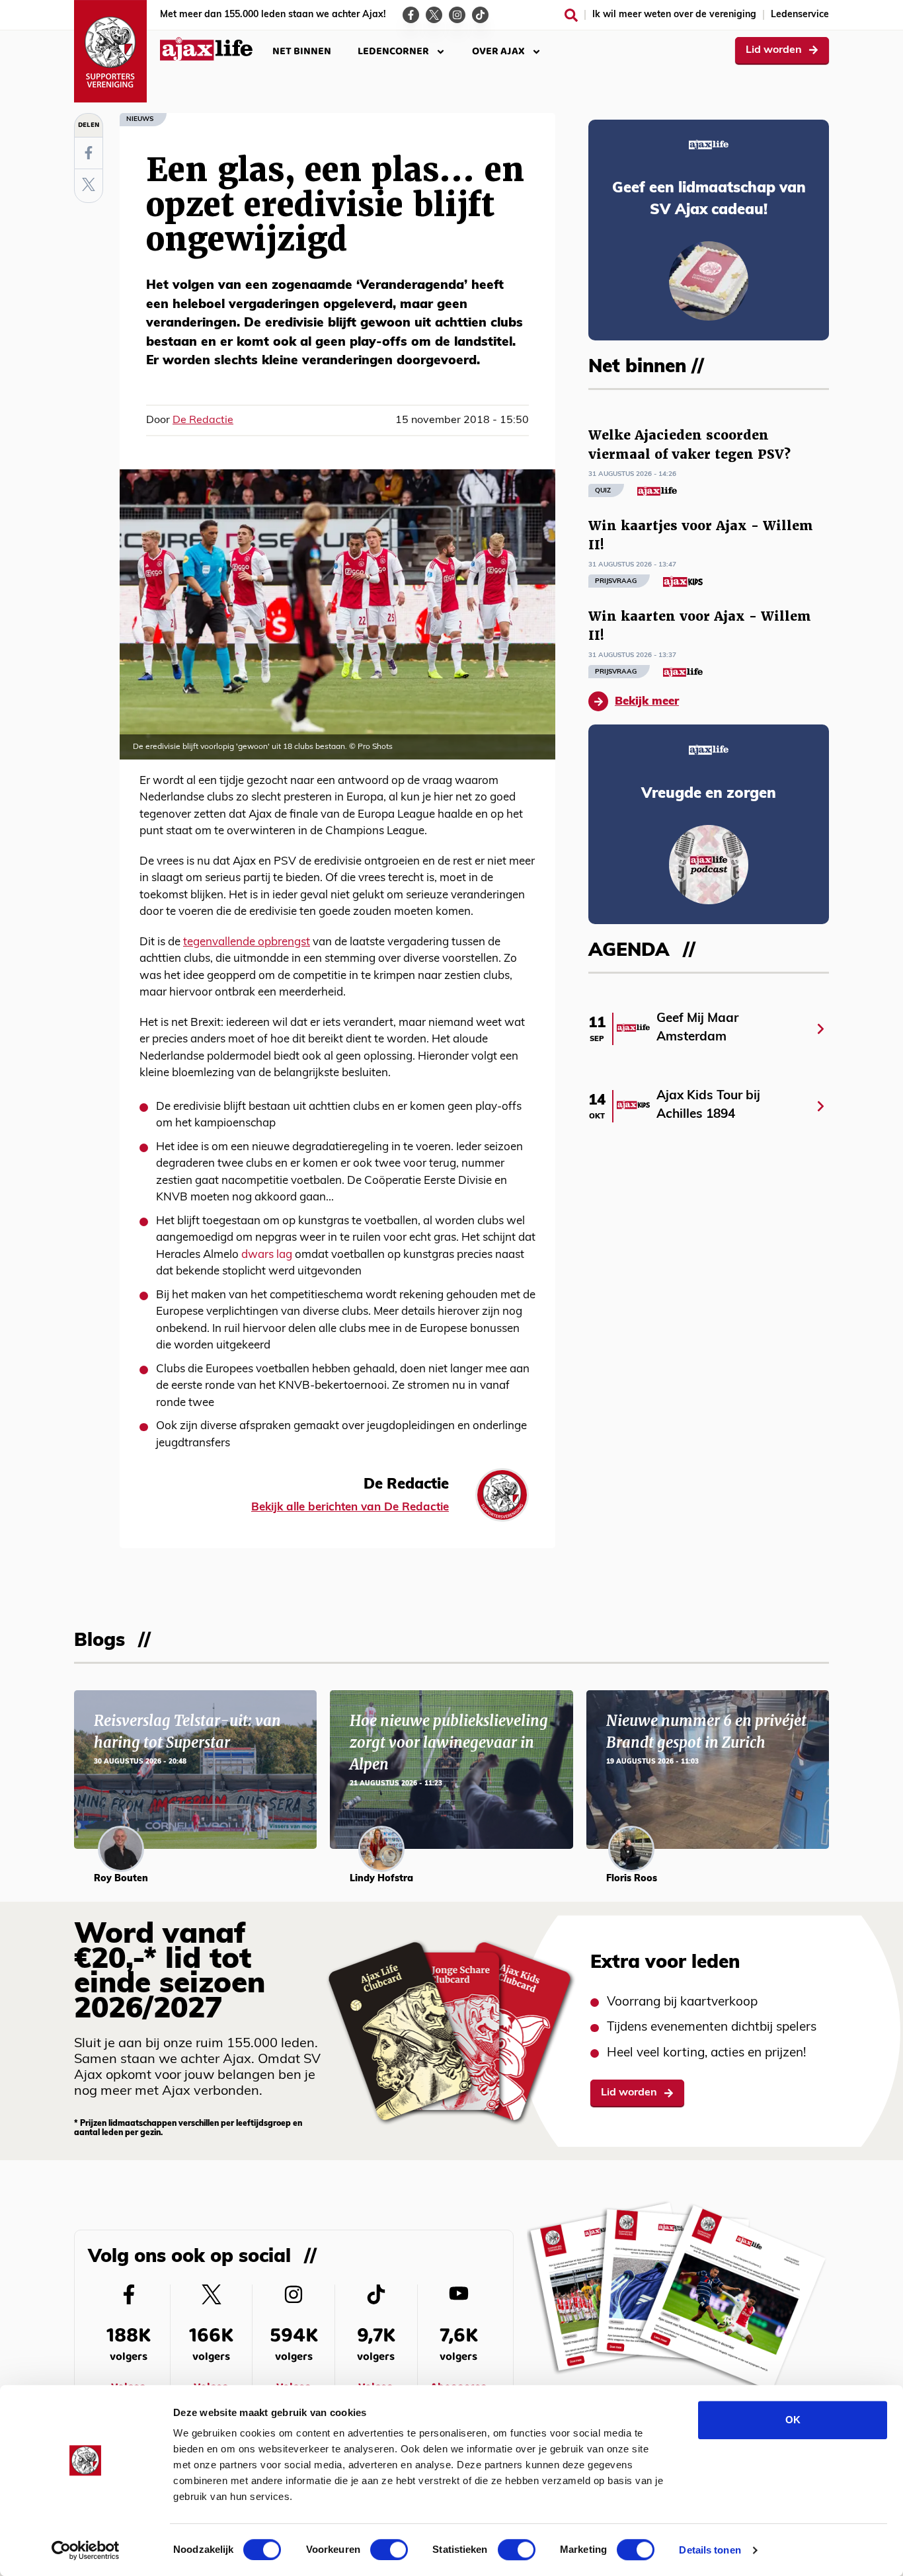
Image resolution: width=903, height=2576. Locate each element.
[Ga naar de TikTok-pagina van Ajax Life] (480, 15)
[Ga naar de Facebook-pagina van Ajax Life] (411, 15)
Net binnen (302, 51)
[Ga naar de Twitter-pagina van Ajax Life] (434, 15)
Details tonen (710, 2550)
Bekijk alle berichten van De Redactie (350, 1507)
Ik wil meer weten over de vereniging (674, 15)
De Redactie (203, 420)
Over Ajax (498, 51)
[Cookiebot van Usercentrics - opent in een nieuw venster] (86, 2550)
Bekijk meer (647, 702)
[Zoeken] (571, 15)
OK (793, 2420)
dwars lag (267, 1255)
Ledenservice (800, 15)
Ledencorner (393, 51)
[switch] (389, 2550)
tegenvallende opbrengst (247, 942)
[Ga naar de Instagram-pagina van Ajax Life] (457, 15)
